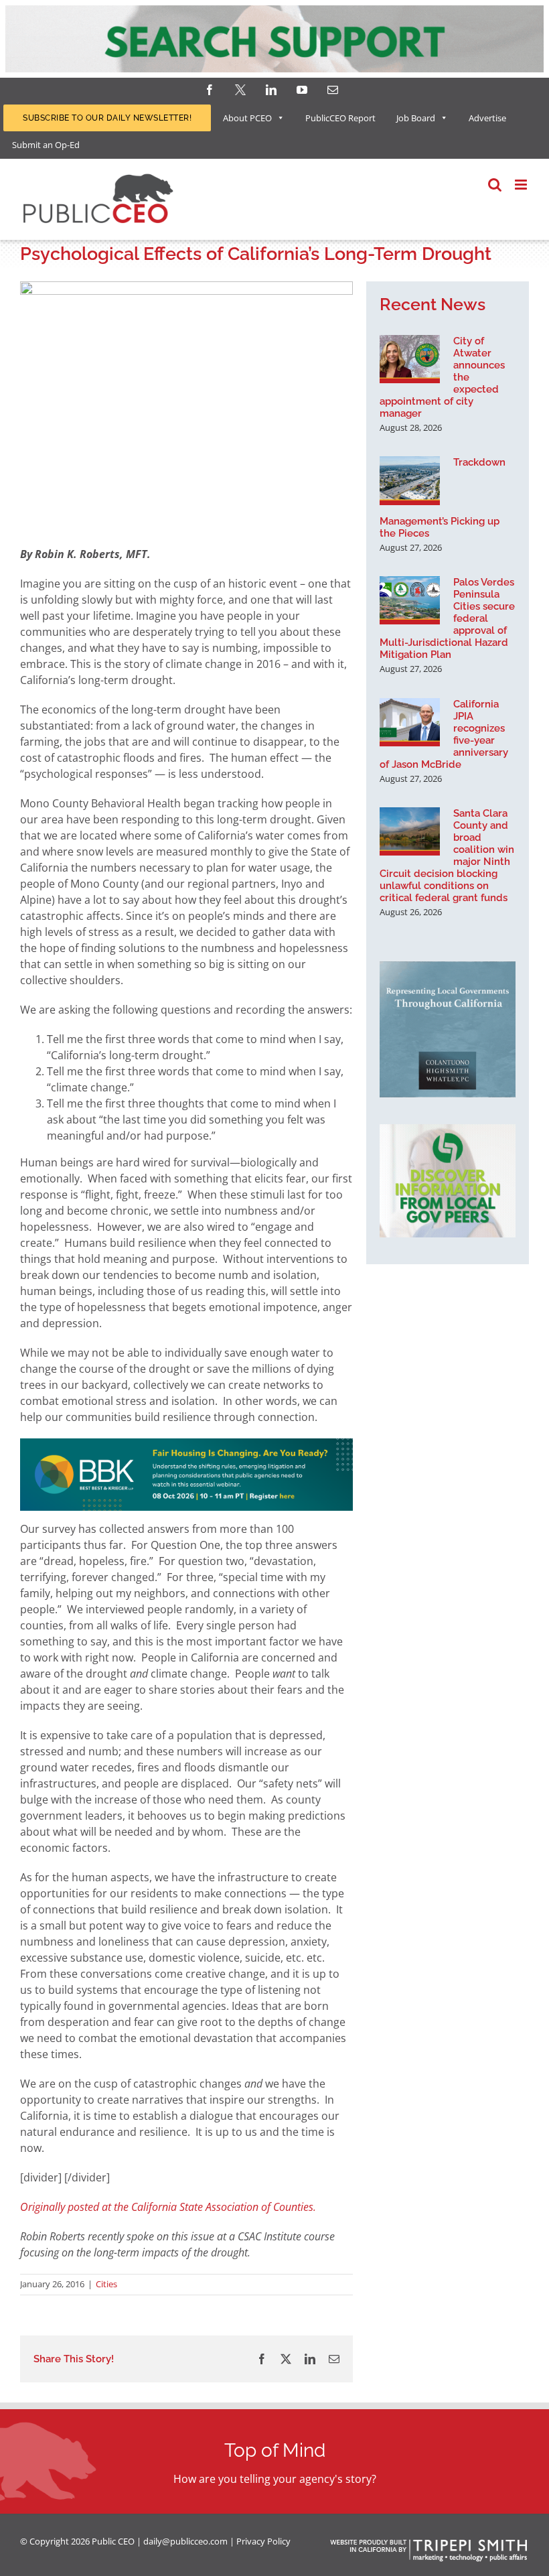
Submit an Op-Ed (46, 145)
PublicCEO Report (340, 118)
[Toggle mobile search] (495, 185)
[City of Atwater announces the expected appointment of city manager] (410, 359)
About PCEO (247, 118)
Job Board (416, 118)
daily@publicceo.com (185, 2541)
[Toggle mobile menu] (522, 185)
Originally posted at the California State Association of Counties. (168, 2207)
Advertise (487, 118)
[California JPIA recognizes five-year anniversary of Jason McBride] (410, 722)
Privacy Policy (263, 2541)
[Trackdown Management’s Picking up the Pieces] (410, 480)
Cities (106, 2284)
